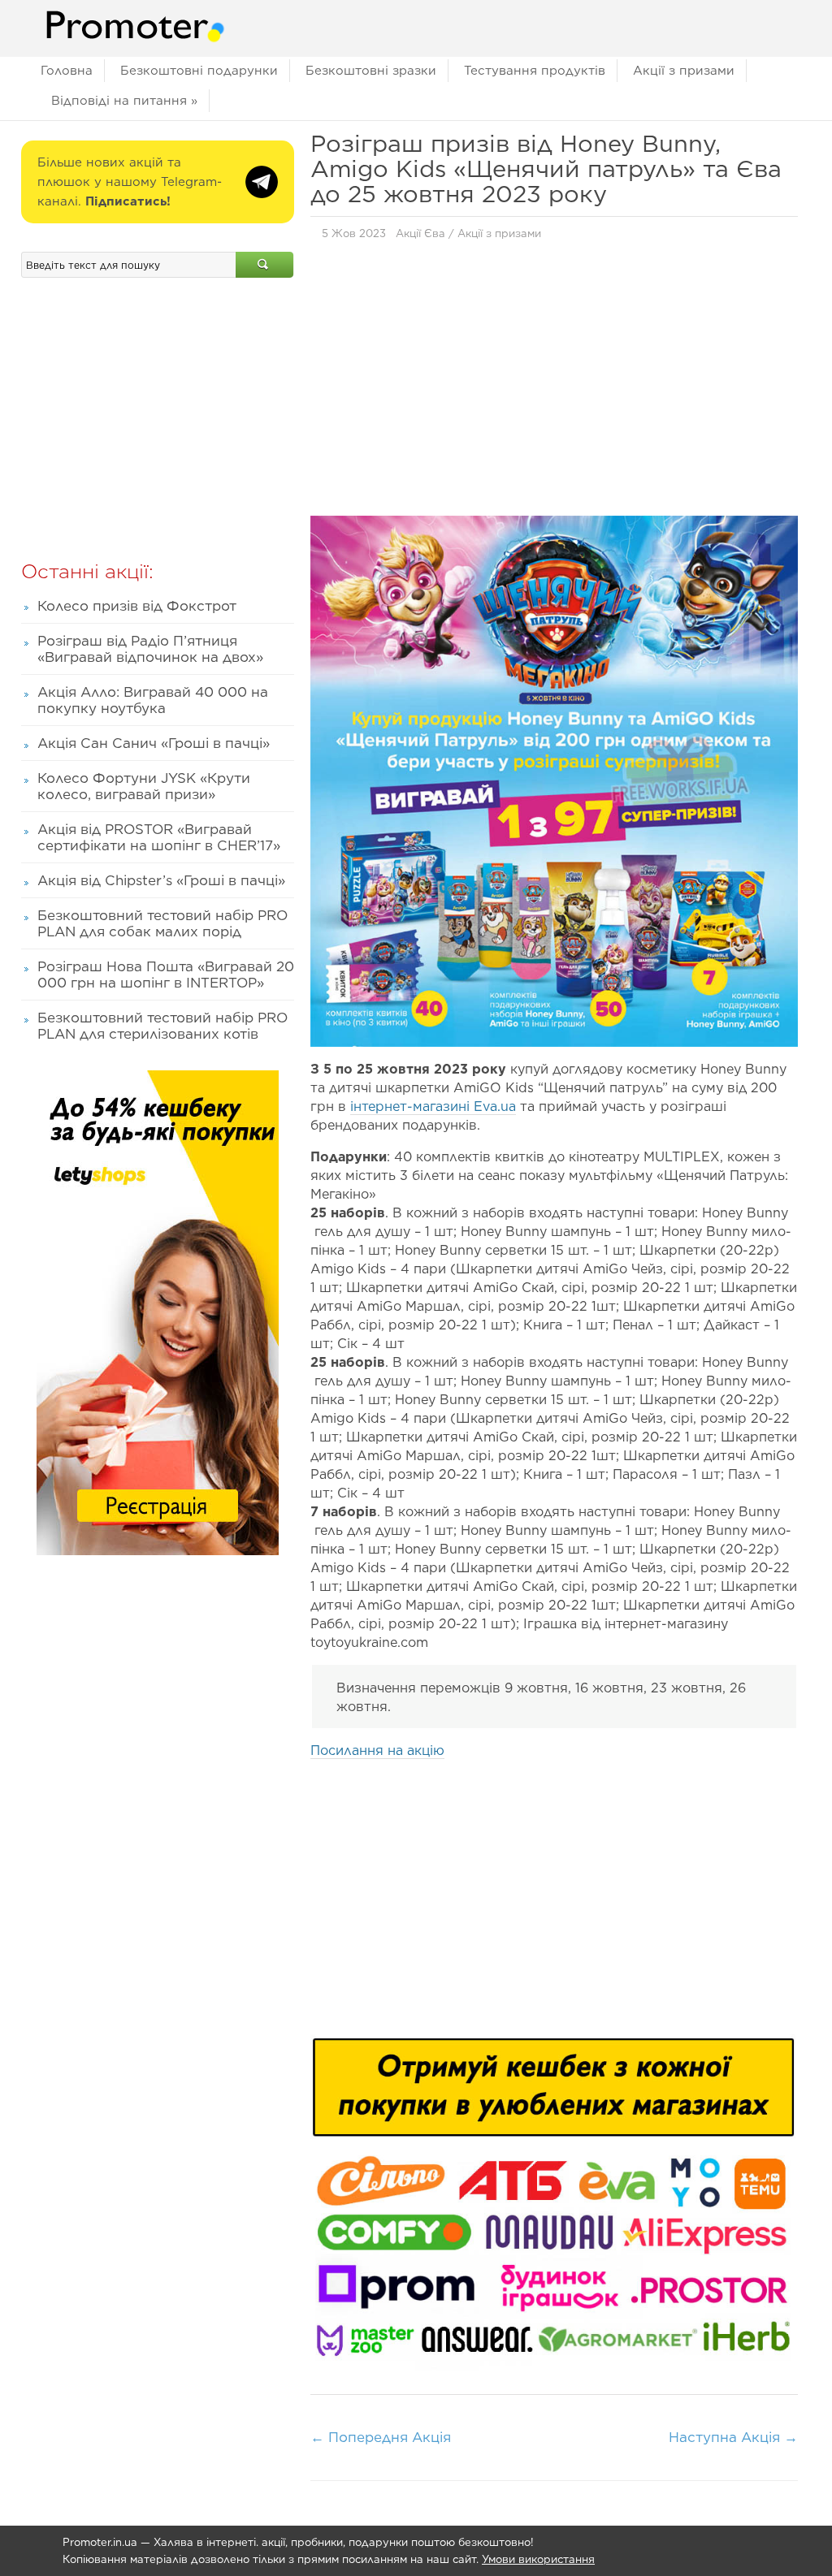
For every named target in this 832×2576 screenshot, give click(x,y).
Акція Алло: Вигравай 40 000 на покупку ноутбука (153, 700)
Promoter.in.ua (100, 2542)
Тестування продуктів (535, 71)
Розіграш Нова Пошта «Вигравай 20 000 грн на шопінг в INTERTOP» (166, 975)
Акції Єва (420, 233)
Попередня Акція (381, 2437)
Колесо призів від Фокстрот (137, 606)
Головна (67, 71)
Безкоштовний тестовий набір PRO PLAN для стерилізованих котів (162, 1026)
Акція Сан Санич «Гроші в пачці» (154, 743)
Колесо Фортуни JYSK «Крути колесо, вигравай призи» (144, 786)
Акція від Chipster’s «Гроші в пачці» (161, 880)
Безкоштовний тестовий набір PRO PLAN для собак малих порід (162, 923)
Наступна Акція (733, 2437)
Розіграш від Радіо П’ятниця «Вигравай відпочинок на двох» (150, 649)
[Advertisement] (554, 383)
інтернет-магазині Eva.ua (433, 1106)
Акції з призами (684, 71)
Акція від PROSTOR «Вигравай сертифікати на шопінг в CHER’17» (159, 837)
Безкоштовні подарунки (199, 71)
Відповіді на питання (124, 101)
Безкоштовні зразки (371, 71)
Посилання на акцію (377, 1750)
